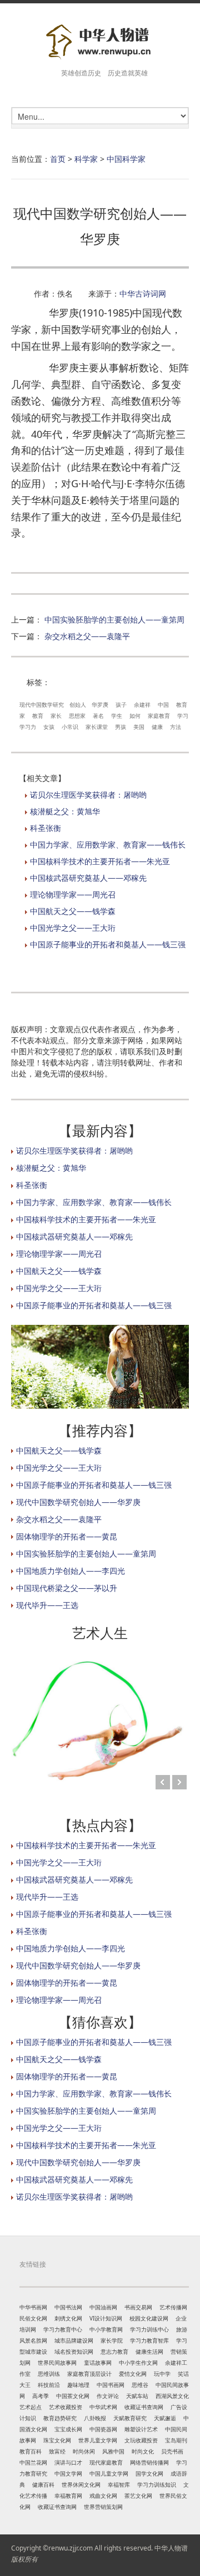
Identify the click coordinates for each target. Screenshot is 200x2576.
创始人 (78, 705)
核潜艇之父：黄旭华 (65, 811)
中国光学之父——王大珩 (73, 928)
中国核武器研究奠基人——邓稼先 (88, 878)
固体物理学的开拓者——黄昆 (67, 1536)
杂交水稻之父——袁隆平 (87, 636)
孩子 (121, 705)
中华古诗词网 (143, 294)
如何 (135, 716)
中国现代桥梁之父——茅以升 (67, 1588)
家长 (56, 716)
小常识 (70, 727)
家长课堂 (97, 727)
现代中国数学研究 (42, 705)
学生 (117, 716)
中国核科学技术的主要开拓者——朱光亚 (100, 861)
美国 (139, 727)
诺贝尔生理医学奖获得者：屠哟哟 (88, 795)
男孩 (121, 727)
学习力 (28, 727)
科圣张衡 (46, 828)
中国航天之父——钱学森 (73, 911)
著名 (98, 716)
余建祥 (142, 705)
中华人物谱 (171, 2548)
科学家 (86, 159)
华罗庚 (100, 705)
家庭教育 (159, 716)
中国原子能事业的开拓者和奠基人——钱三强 (108, 944)
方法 (176, 727)
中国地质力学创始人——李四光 (71, 1571)
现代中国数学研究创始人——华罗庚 (78, 1502)
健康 (157, 727)
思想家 (77, 716)
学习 (183, 716)
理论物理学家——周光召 (73, 894)
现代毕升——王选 (47, 1605)
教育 (38, 716)
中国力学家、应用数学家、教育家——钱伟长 (108, 845)
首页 (58, 159)
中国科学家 (126, 159)
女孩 (49, 727)
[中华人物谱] (100, 42)
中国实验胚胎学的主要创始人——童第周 (114, 619)
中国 (163, 705)
